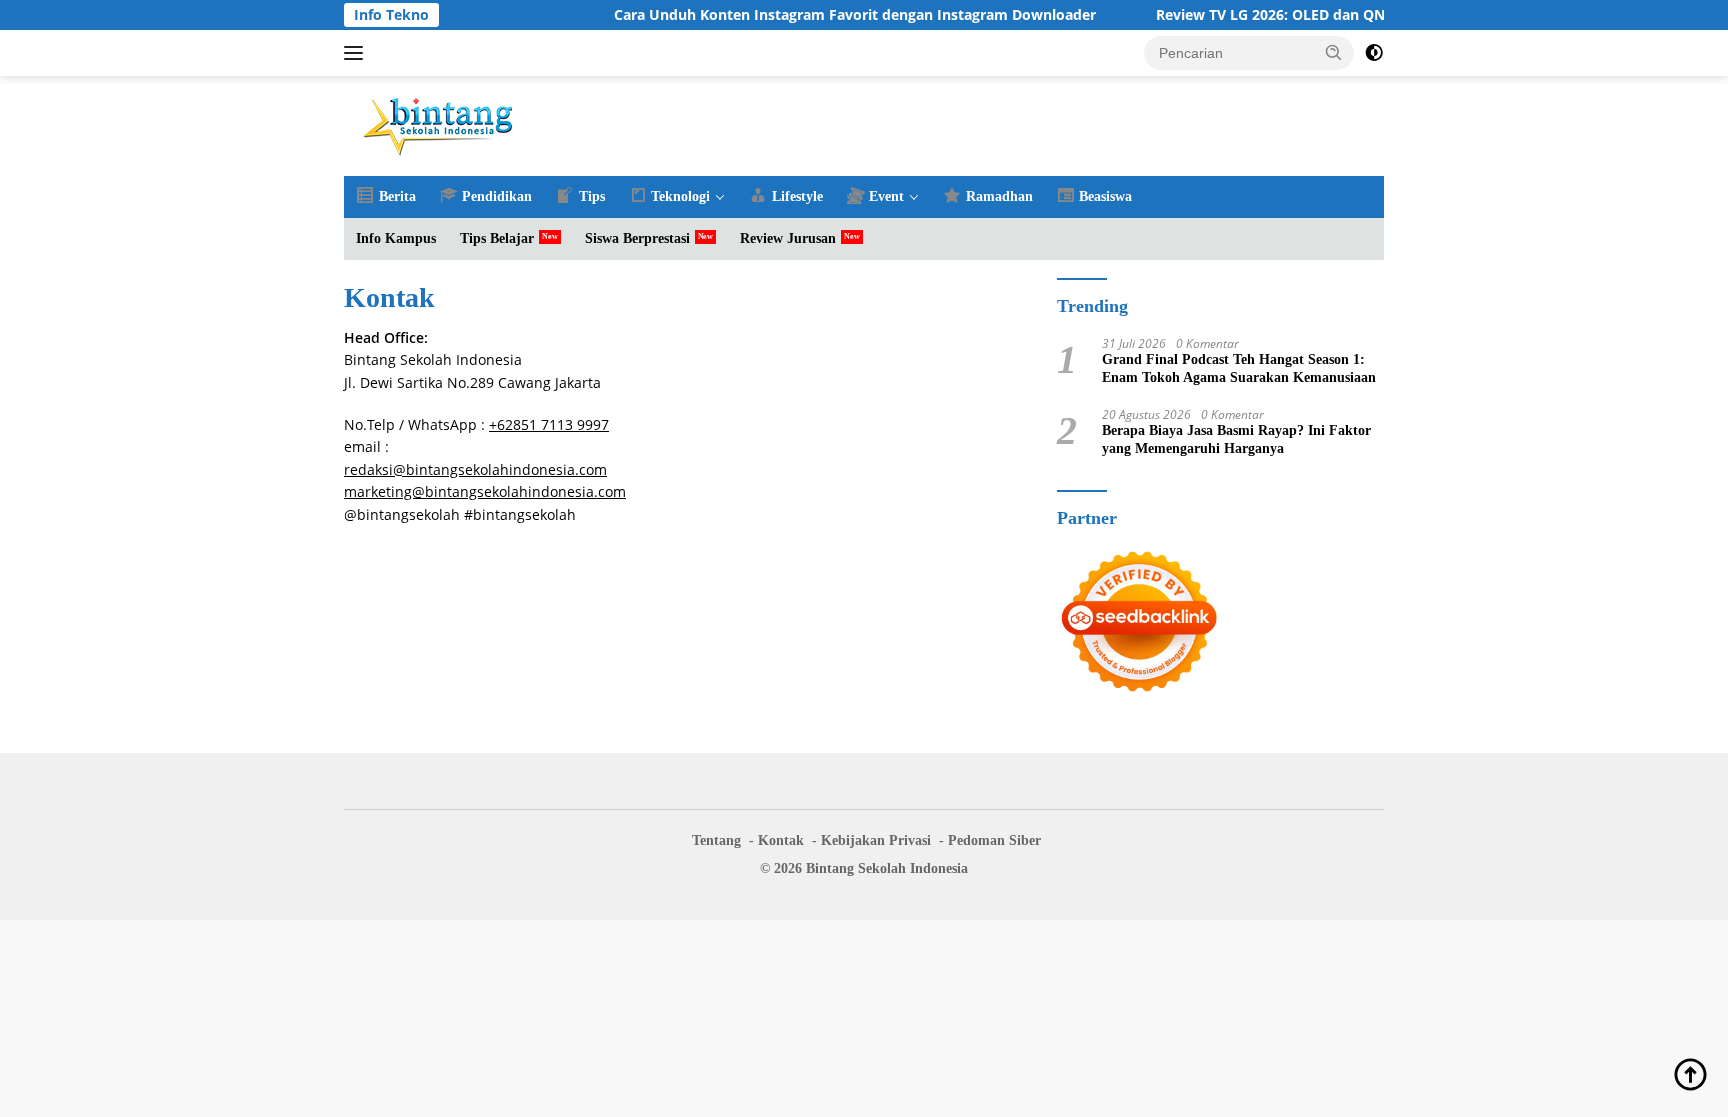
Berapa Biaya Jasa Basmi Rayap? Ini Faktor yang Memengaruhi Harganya (1236, 439)
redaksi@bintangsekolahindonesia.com (475, 469)
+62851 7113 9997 (549, 424)
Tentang (716, 840)
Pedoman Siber (994, 840)
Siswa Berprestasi (637, 238)
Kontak (781, 840)
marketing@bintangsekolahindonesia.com (485, 491)
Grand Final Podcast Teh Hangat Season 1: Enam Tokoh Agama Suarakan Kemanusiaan (1239, 368)
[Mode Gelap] (1374, 53)
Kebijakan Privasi (876, 840)
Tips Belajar (497, 238)
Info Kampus (396, 238)
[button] (1334, 52)
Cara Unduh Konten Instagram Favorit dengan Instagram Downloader (829, 15)
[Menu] (357, 53)
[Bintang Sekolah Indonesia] (439, 124)
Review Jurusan (788, 238)
